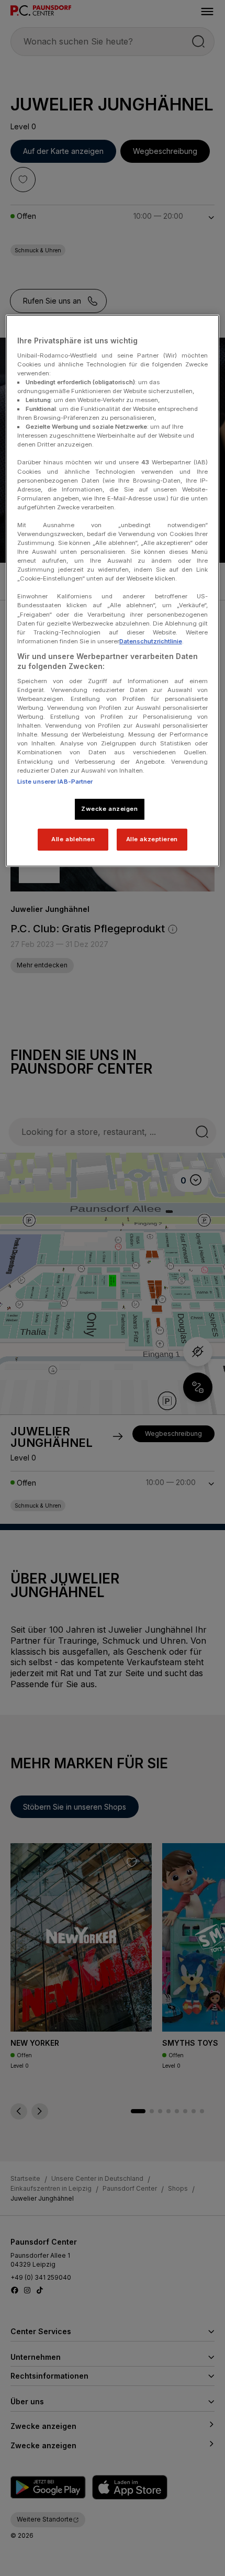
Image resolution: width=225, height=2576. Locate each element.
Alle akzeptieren (152, 839)
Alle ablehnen (73, 839)
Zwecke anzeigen (110, 809)
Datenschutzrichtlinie (151, 641)
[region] (113, 590)
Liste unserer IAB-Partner (55, 782)
